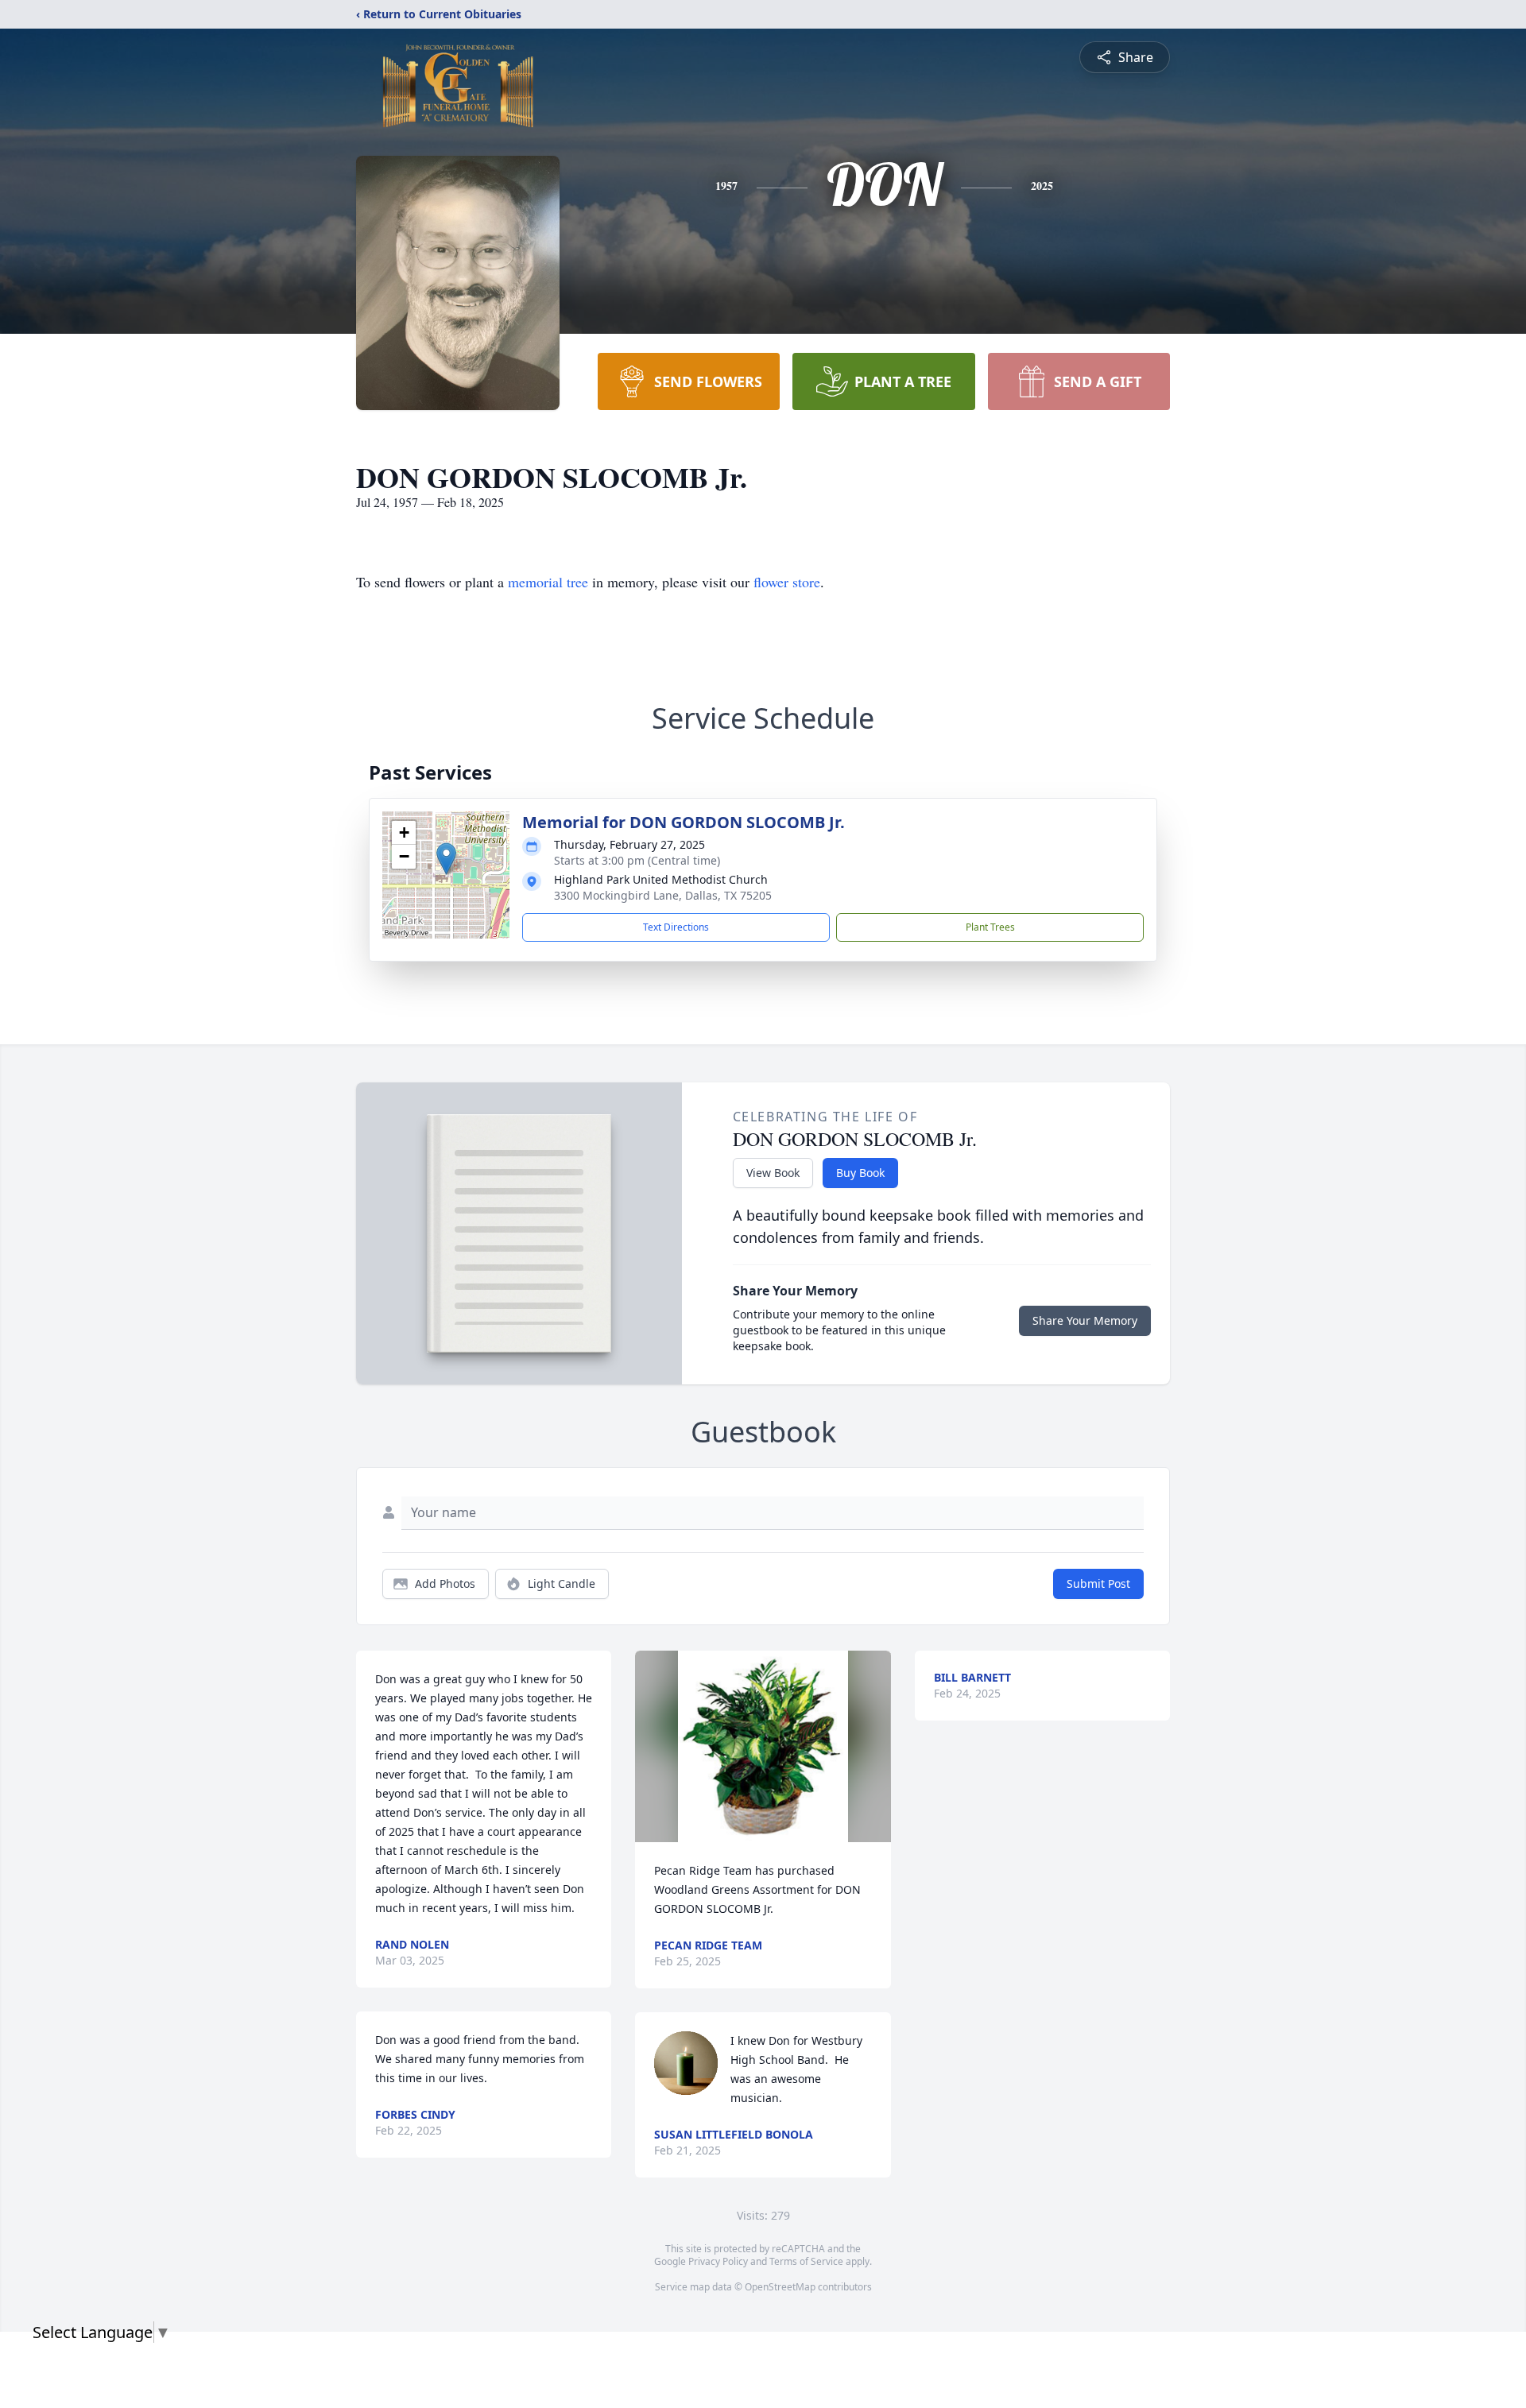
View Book (773, 1173)
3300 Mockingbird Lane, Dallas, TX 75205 (663, 895)
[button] (446, 859)
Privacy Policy (718, 2261)
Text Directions (676, 927)
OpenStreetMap (780, 2287)
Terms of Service (806, 2261)
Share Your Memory (1085, 1320)
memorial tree (548, 582)
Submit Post (1098, 1583)
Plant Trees (990, 927)
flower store (787, 582)
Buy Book (860, 1173)
